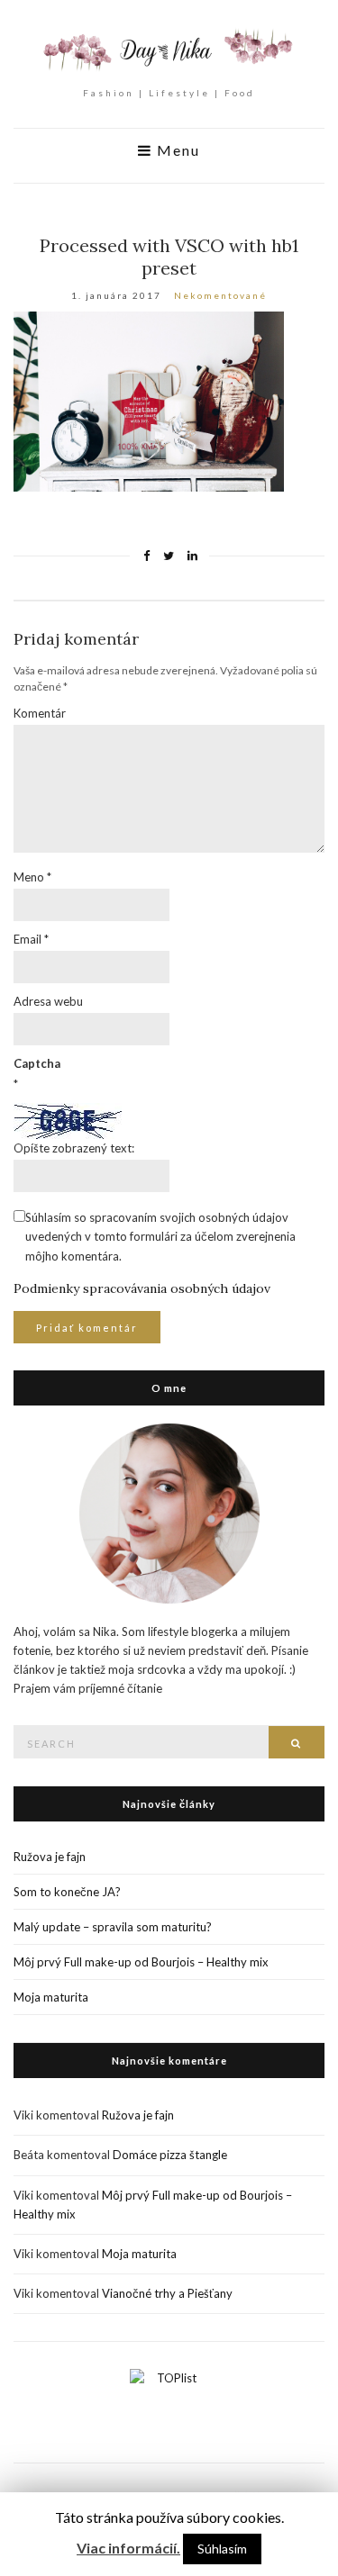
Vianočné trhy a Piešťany (167, 2293)
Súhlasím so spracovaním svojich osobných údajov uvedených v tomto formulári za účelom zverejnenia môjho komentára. (160, 1236)
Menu (176, 150)
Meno (32, 877)
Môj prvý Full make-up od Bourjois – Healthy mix (141, 1962)
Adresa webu (48, 1001)
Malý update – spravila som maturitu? (113, 1927)
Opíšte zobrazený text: (74, 1148)
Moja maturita (51, 1997)
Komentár (40, 713)
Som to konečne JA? (67, 1892)
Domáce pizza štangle (170, 2155)
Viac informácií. (128, 2548)
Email (31, 939)
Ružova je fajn (50, 1857)
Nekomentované (220, 295)
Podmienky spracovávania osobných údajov (142, 1288)
